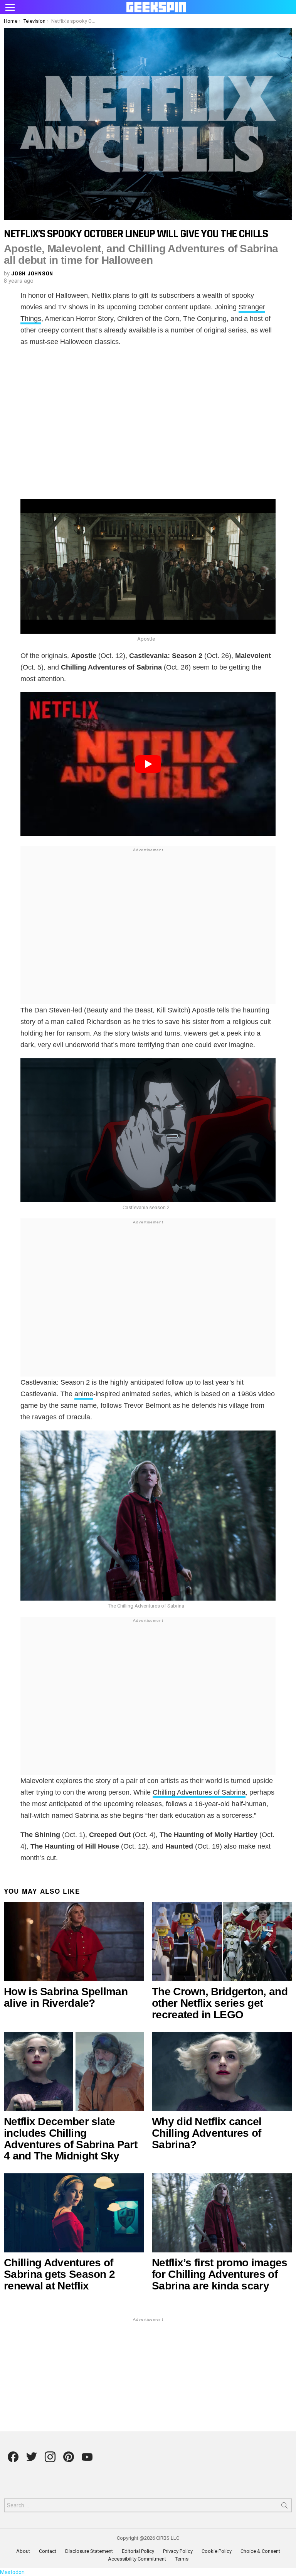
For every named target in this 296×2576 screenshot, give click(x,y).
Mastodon (12, 2572)
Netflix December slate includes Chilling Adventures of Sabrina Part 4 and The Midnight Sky (71, 2139)
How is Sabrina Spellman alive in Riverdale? (66, 1997)
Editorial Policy (138, 2551)
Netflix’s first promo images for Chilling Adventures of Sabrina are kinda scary (219, 2274)
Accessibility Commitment (137, 2559)
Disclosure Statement (89, 2551)
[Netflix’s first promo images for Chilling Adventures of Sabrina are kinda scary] (222, 2213)
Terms (182, 2559)
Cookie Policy (217, 2551)
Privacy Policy (178, 2551)
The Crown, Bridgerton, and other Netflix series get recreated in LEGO (220, 2003)
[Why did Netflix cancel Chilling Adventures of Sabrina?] (222, 2072)
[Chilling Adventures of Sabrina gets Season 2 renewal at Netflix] (74, 2213)
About (23, 2551)
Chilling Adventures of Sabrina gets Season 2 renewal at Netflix (59, 2274)
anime (84, 1394)
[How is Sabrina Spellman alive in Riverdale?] (74, 1942)
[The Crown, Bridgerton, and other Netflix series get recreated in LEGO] (222, 1942)
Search (284, 2507)
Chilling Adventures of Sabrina (199, 1792)
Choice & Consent (260, 2551)
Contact (48, 2551)
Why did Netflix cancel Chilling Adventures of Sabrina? (207, 2133)
